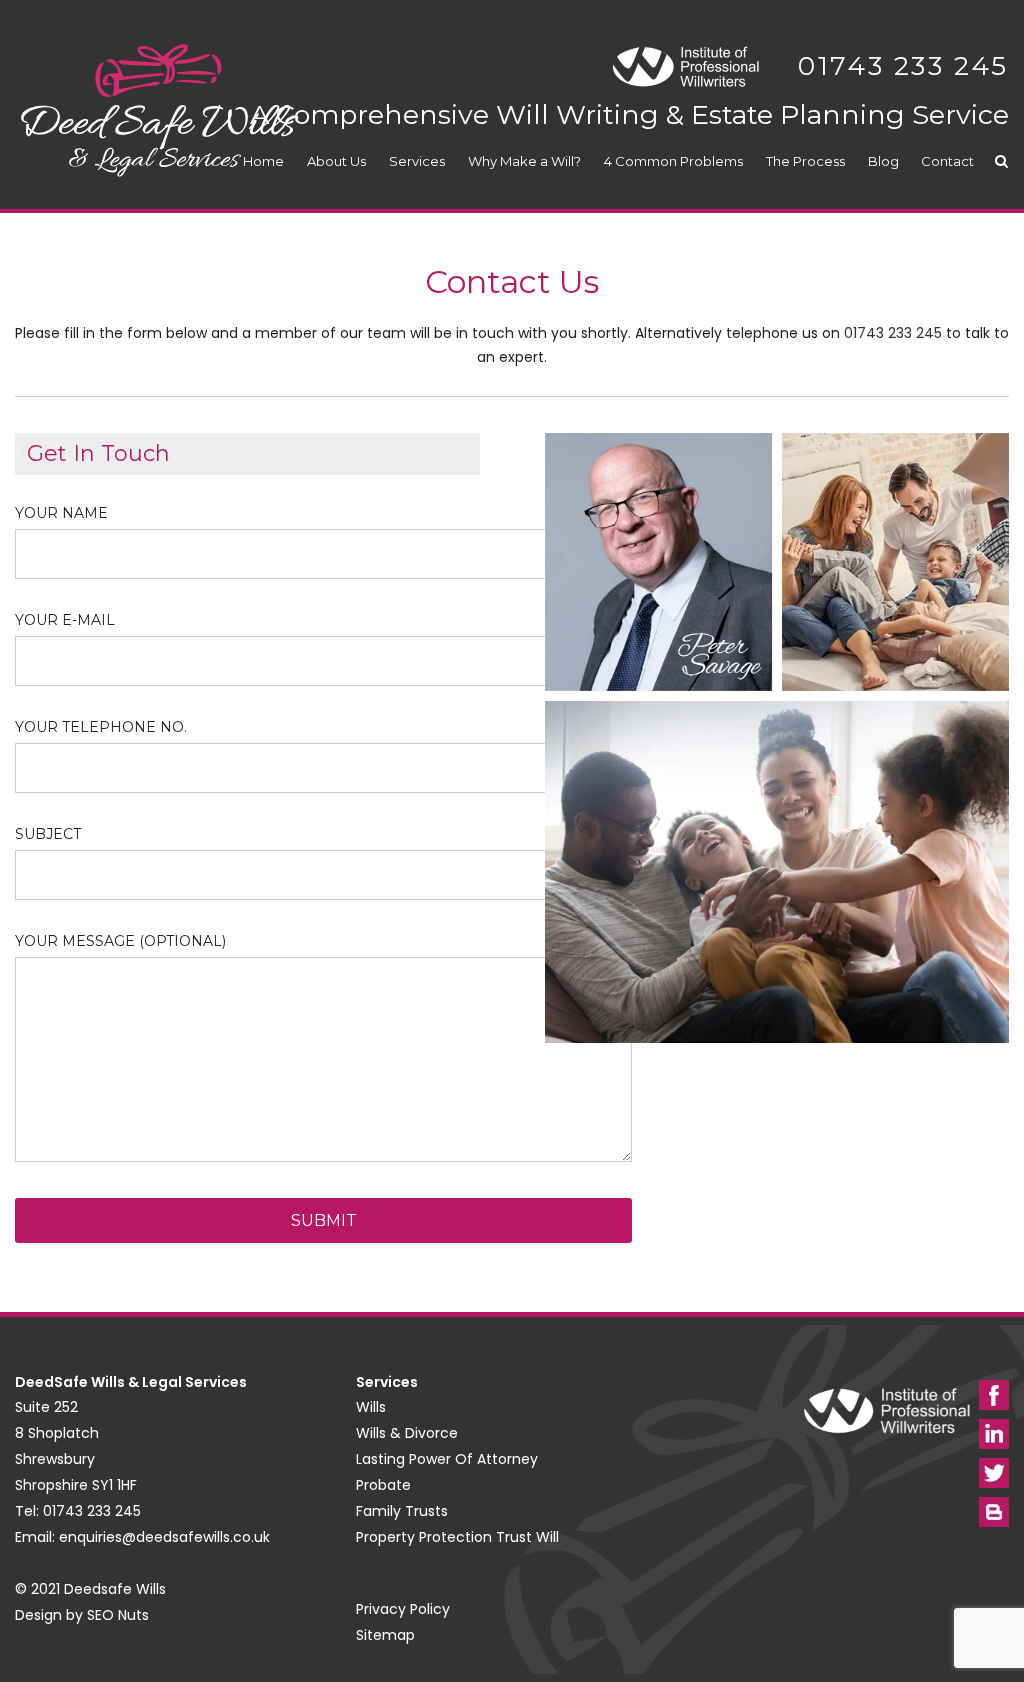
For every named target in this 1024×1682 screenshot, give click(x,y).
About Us (336, 161)
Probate (383, 1485)
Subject (48, 834)
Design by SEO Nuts (82, 1615)
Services (417, 161)
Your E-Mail (65, 620)
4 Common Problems (673, 161)
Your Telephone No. (101, 727)
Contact (947, 161)
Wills (371, 1407)
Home (263, 161)
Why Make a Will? (524, 161)
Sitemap (385, 1635)
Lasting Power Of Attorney (447, 1459)
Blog (883, 161)
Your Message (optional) (120, 941)
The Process (805, 161)
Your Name (61, 513)
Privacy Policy (403, 1609)
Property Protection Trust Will (457, 1537)
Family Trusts (402, 1511)
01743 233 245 (903, 66)
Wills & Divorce (407, 1433)
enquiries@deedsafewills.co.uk (164, 1537)
